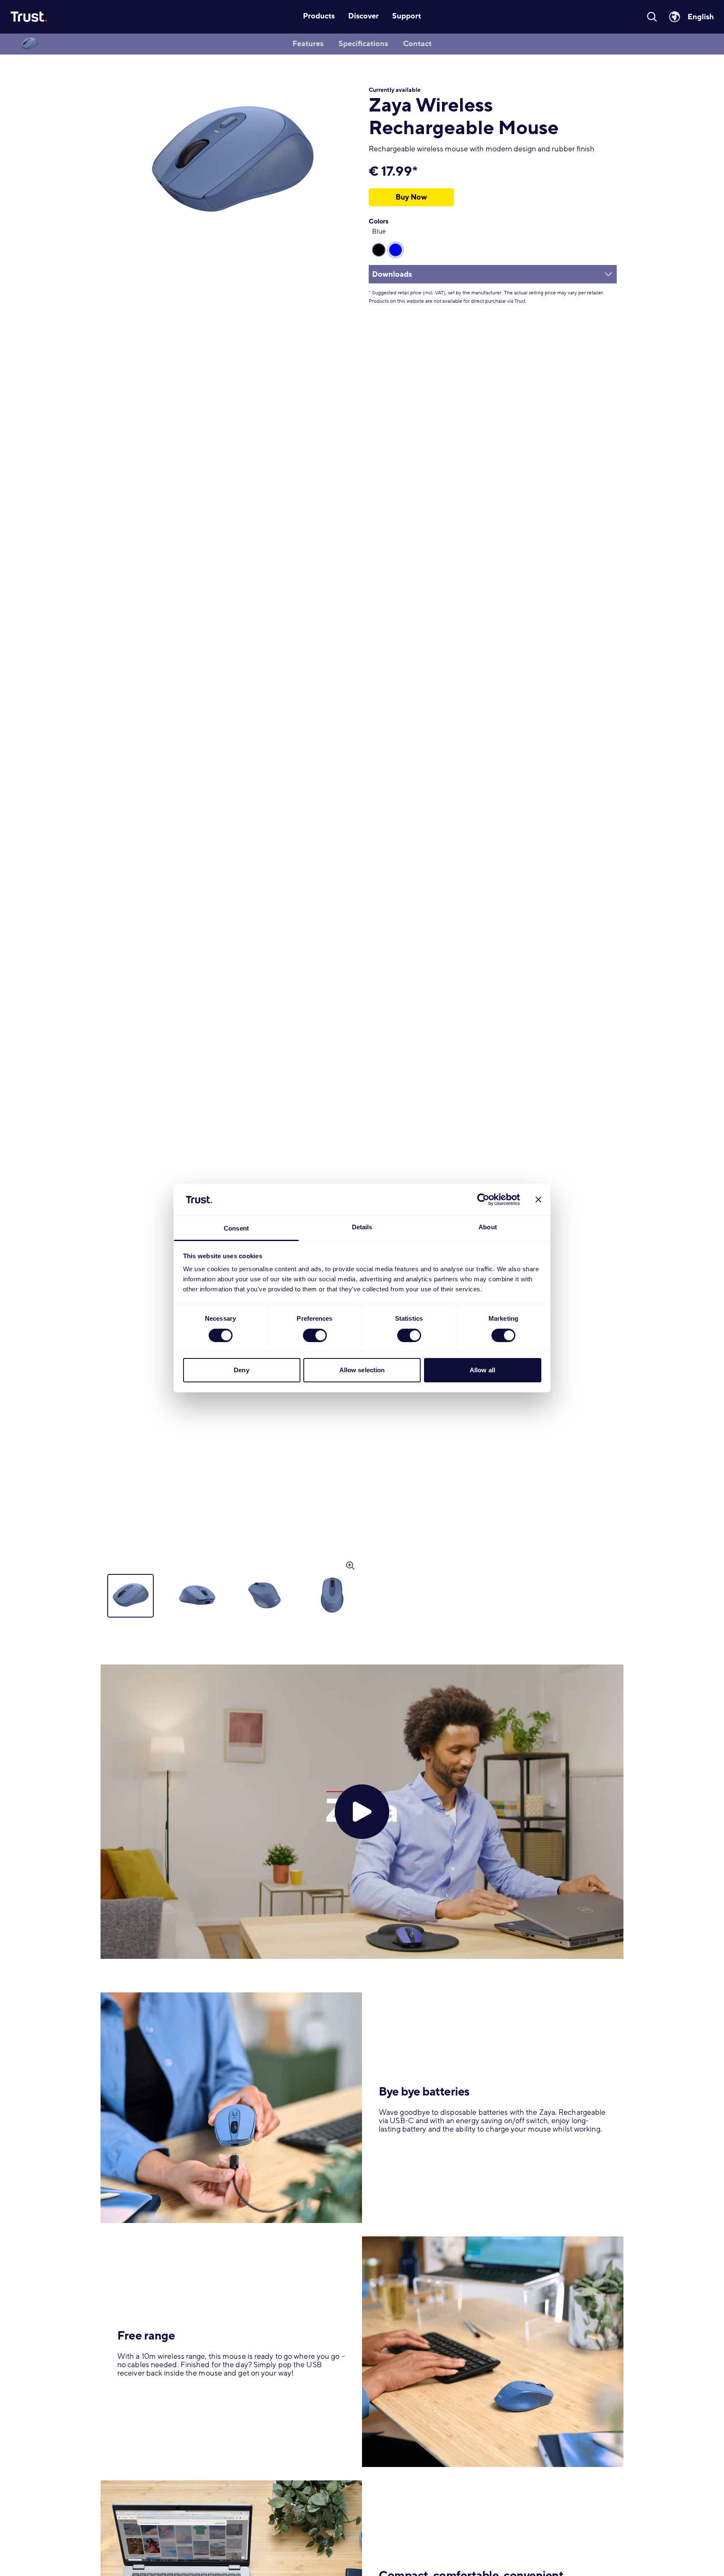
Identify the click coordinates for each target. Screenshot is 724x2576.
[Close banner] (538, 1200)
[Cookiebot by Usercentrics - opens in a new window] (483, 1200)
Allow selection (362, 1370)
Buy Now (411, 197)
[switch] (315, 1335)
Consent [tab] (236, 1229)
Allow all (482, 1370)
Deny (241, 1370)
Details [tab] (362, 1227)
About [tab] (488, 1227)
